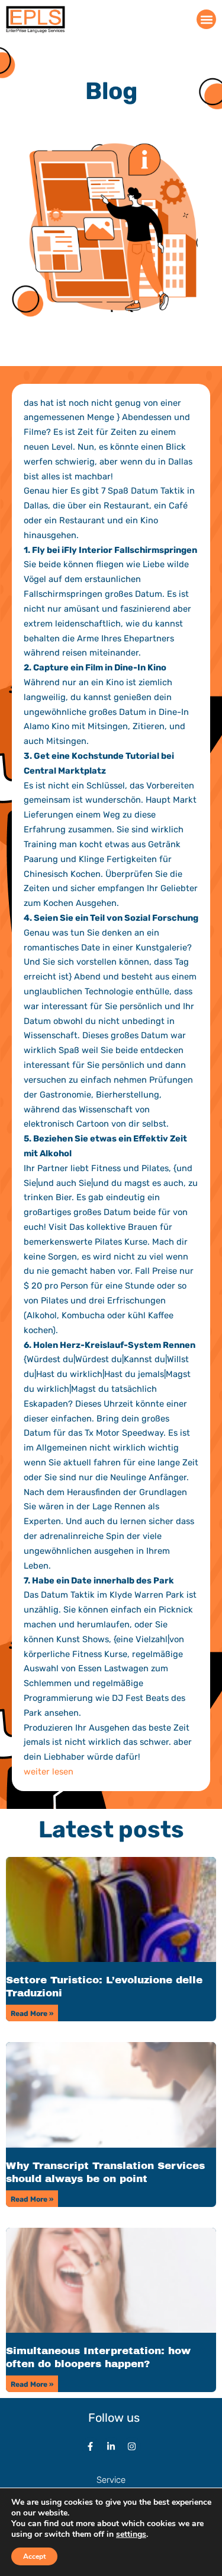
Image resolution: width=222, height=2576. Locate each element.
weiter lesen (49, 1772)
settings (131, 2534)
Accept (34, 2556)
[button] (206, 19)
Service (111, 2480)
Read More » (32, 2014)
